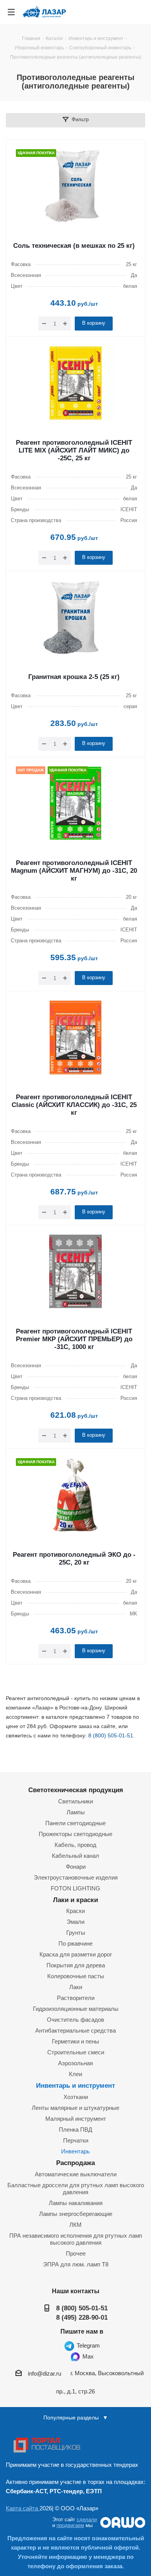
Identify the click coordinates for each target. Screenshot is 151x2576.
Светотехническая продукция (76, 1790)
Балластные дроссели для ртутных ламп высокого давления (76, 2189)
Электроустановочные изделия (76, 1877)
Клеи (75, 2074)
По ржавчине (75, 1943)
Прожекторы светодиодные (75, 1834)
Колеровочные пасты (76, 1976)
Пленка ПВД (75, 2130)
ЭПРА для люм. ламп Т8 (76, 2264)
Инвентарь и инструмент (75, 2085)
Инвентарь (75, 2151)
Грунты (76, 1933)
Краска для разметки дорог (76, 1954)
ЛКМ (75, 2225)
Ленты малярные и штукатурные (75, 2108)
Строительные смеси (76, 2052)
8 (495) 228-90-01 (82, 2317)
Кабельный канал (75, 1856)
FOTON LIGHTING (75, 1888)
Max (87, 2356)
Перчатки (76, 2140)
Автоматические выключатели (76, 2174)
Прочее (76, 2253)
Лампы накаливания (76, 2203)
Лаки (76, 1987)
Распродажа (75, 2163)
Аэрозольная (75, 2063)
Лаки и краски (75, 1900)
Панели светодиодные (75, 1823)
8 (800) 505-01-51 (111, 1735)
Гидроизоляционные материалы (76, 2009)
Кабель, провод (75, 1845)
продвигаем (70, 2525)
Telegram (88, 2345)
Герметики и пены (75, 2041)
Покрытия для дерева (76, 1965)
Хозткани (76, 2097)
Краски (75, 1911)
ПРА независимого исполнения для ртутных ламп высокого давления (76, 2239)
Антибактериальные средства (75, 2030)
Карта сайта (23, 2508)
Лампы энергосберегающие (76, 2214)
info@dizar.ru (45, 2373)
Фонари (76, 1867)
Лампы (76, 1812)
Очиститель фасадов (75, 2020)
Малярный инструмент (76, 2119)
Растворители (76, 1998)
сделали (87, 2519)
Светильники (75, 1801)
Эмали (75, 1922)
